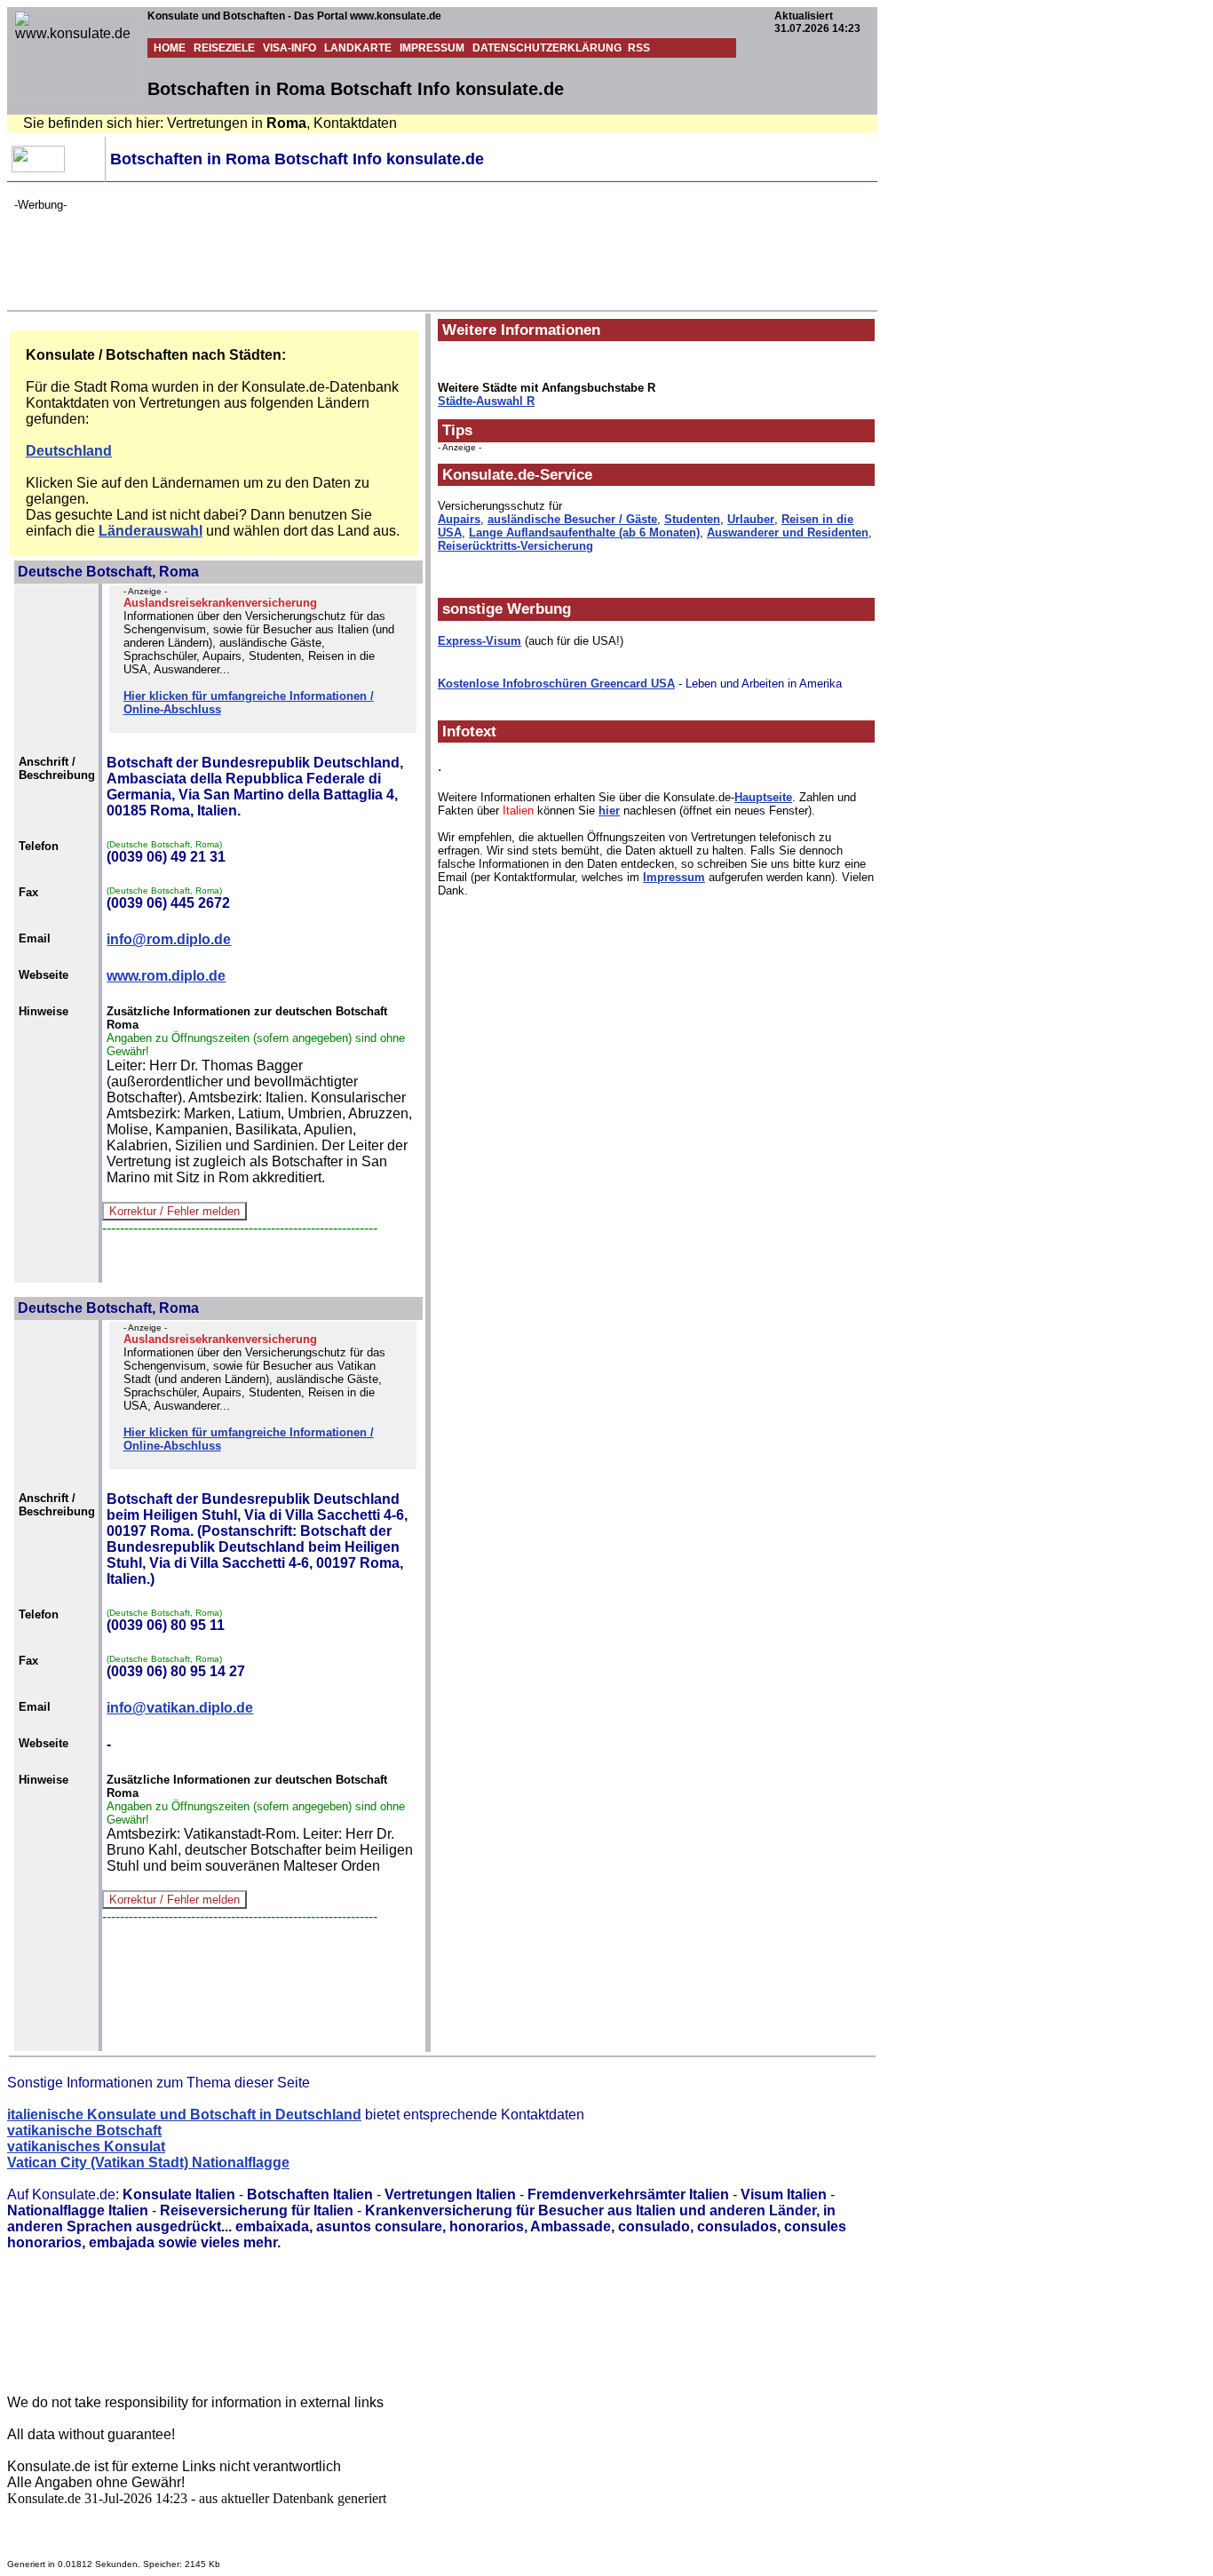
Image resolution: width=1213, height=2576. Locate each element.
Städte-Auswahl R (486, 401)
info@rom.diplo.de (169, 939)
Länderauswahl (151, 531)
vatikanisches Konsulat (86, 2147)
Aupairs (459, 519)
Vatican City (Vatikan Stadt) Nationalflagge (148, 2163)
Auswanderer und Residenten (788, 533)
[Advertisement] (337, 251)
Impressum (674, 877)
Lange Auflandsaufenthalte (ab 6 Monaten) (584, 533)
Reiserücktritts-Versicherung (515, 546)
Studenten (692, 519)
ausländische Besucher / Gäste (572, 519)
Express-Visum (480, 641)
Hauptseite (763, 797)
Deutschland (69, 451)
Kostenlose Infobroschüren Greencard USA (556, 684)
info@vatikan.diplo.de (180, 1708)
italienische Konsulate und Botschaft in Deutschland (184, 2115)
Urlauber (751, 519)
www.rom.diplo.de (166, 976)
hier (609, 811)
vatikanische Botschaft (84, 2131)
